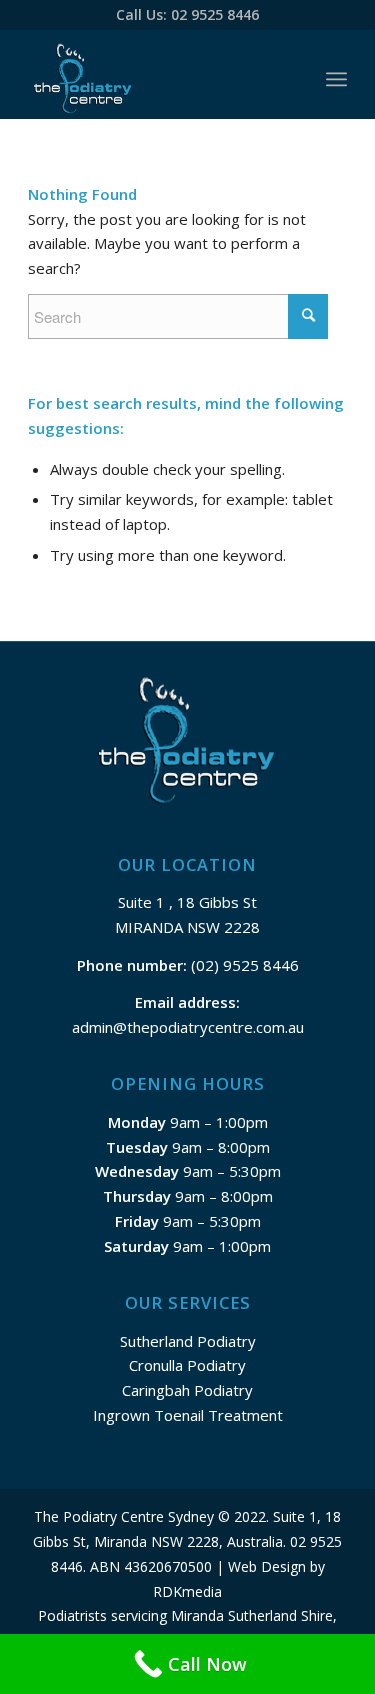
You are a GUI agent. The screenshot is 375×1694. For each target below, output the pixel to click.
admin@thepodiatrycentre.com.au (188, 1027)
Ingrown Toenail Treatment (188, 1415)
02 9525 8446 (215, 14)
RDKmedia (187, 1591)
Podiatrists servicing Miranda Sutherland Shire (185, 1615)
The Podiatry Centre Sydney (124, 1516)
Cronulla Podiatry (187, 1365)
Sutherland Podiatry (188, 1341)
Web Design (267, 1566)
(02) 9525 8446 (243, 965)
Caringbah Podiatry (187, 1390)
